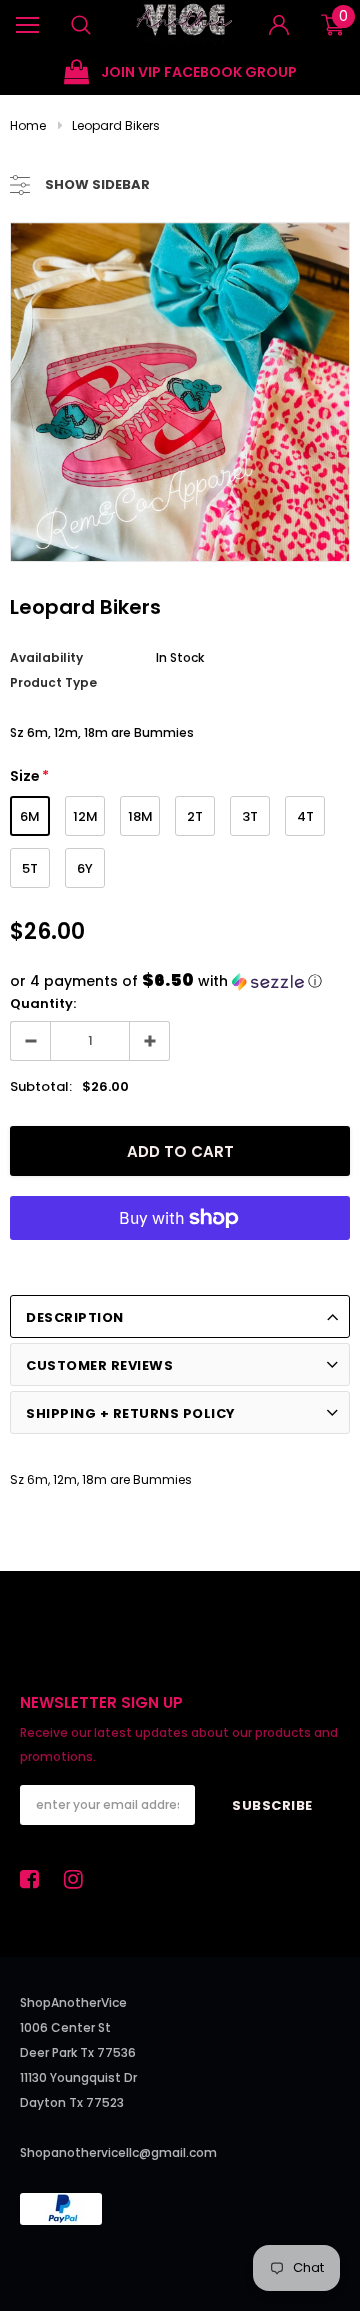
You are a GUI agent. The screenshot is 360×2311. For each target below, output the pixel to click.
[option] (180, 72)
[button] (180, 981)
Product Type (53, 682)
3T (250, 816)
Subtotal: (41, 1086)
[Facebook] (35, 1879)
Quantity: (43, 1003)
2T (195, 816)
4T (305, 816)
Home (28, 125)
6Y (85, 868)
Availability (46, 657)
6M (30, 816)
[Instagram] (79, 1879)
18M (140, 816)
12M (85, 816)
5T (30, 868)
